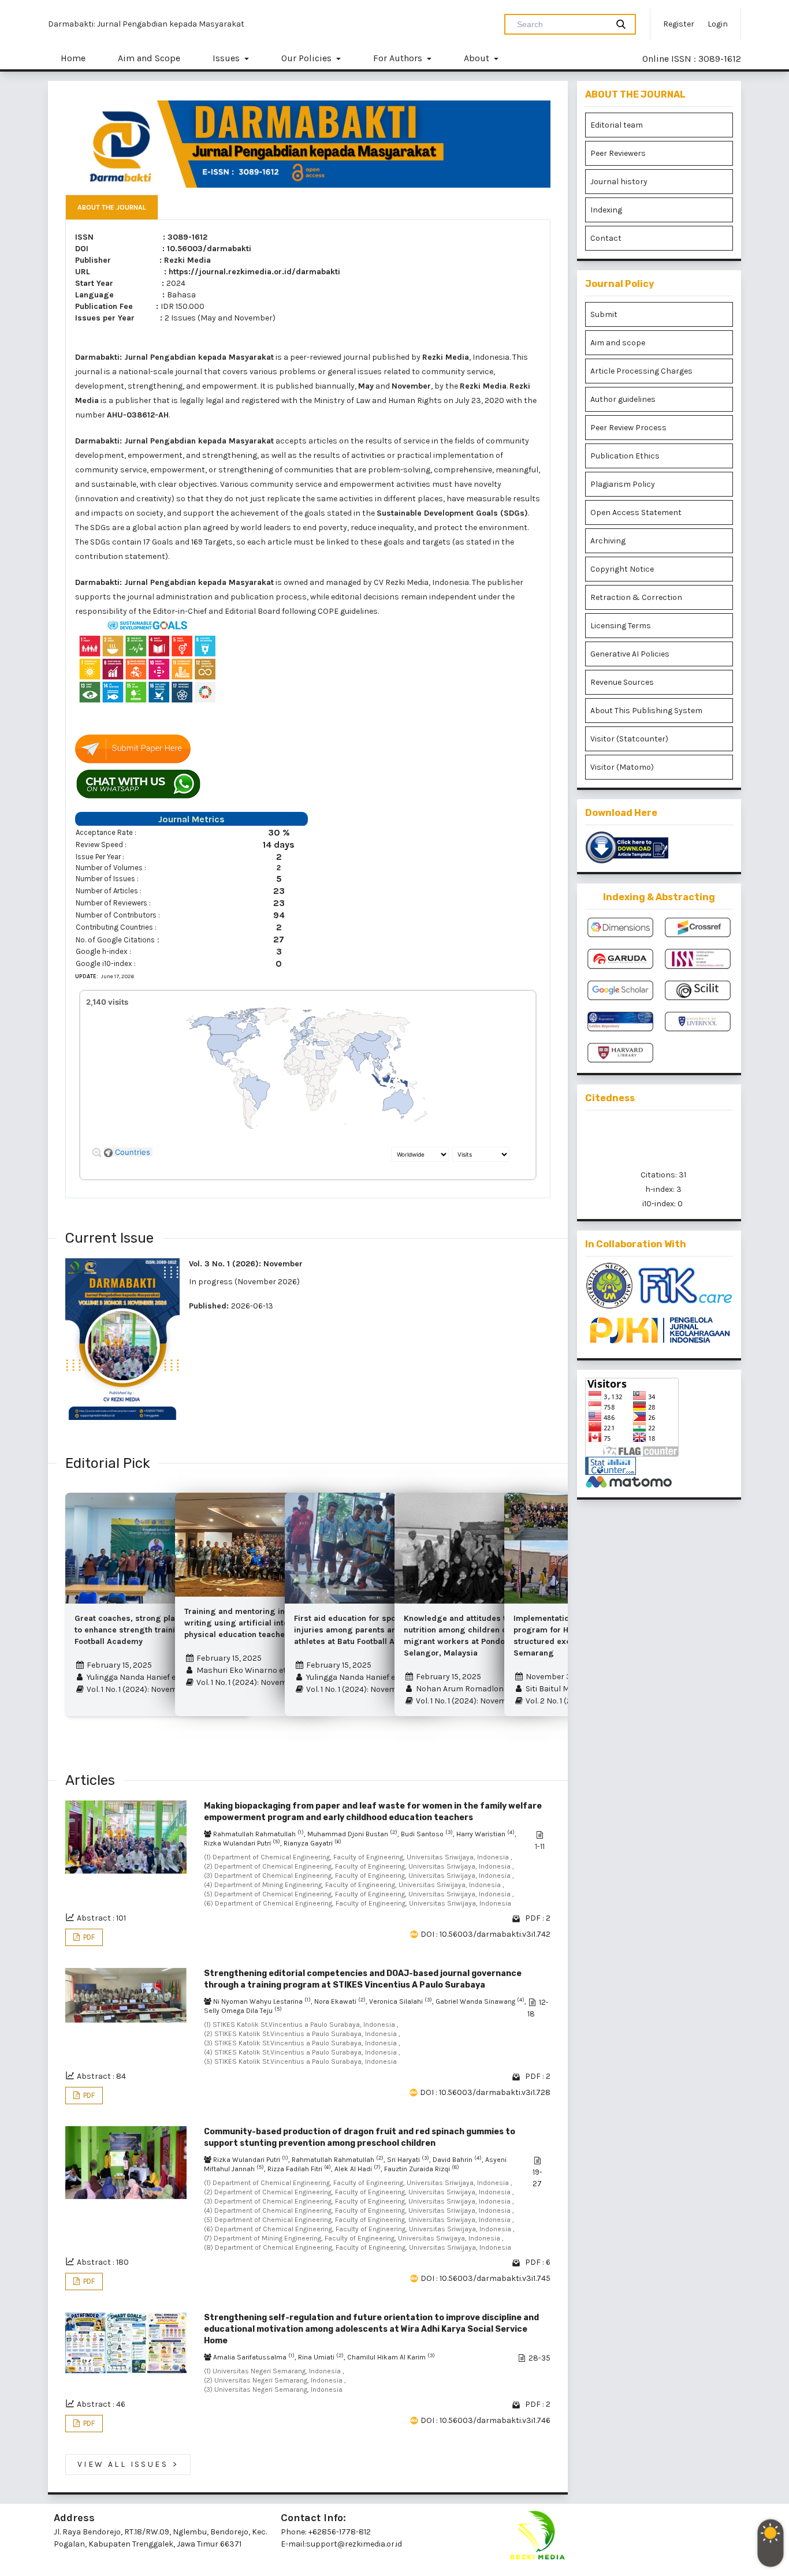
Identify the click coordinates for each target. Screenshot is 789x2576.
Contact (606, 238)
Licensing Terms (621, 626)
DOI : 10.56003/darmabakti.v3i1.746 (485, 2420)
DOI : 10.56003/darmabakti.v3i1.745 (485, 2278)
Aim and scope (618, 343)
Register (679, 24)
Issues (227, 58)
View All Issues (128, 2465)
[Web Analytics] (659, 1466)
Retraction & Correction (636, 597)
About (478, 58)
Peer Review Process (628, 428)
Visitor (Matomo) (622, 767)
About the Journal (112, 207)
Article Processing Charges (641, 371)
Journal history (619, 182)
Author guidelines (623, 399)
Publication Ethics (625, 456)
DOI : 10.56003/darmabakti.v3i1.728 (485, 2092)
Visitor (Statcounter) (629, 739)
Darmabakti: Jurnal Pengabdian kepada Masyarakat (146, 24)
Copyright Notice (622, 569)
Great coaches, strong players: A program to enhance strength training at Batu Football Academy (156, 1630)
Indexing (606, 210)
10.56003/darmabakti (209, 249)
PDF (88, 1937)
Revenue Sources (622, 682)
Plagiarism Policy (623, 484)
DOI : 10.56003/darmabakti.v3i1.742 (485, 1934)
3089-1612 (187, 237)
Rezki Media (187, 260)
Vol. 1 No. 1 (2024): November (137, 1689)
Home (73, 58)
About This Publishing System (646, 711)
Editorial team (617, 125)
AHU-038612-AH (138, 415)
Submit (604, 314)
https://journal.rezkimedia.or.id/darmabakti (254, 272)
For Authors (399, 58)
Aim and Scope (149, 58)
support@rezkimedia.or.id (354, 2544)
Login (718, 24)
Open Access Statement (636, 512)
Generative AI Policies (630, 654)
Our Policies (308, 58)
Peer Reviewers (618, 153)
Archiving (608, 541)
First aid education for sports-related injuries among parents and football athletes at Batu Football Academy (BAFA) (374, 1630)
